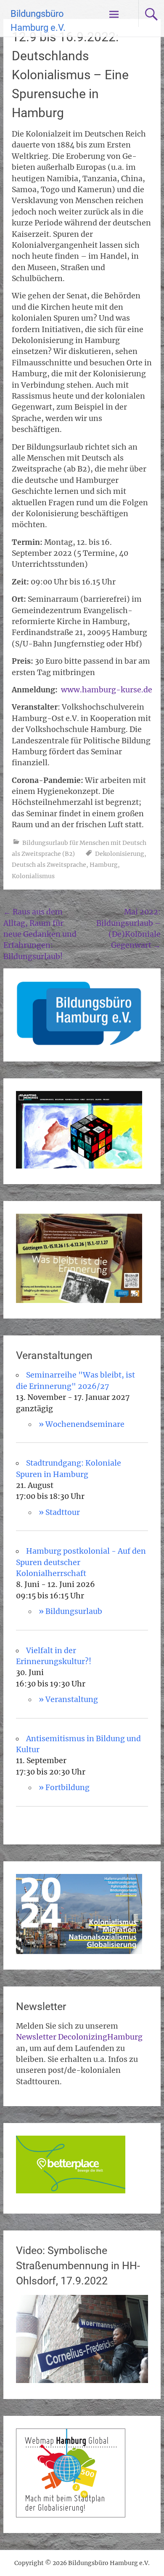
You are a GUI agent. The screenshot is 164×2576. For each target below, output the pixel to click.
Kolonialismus (33, 876)
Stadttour (63, 1512)
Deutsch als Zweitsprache (49, 865)
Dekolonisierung (120, 854)
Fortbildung (67, 1788)
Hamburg (104, 865)
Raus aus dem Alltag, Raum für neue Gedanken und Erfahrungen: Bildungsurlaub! (40, 934)
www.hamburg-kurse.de (107, 690)
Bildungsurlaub (74, 1611)
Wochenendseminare (85, 1424)
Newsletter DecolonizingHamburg (79, 2037)
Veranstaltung (72, 1699)
